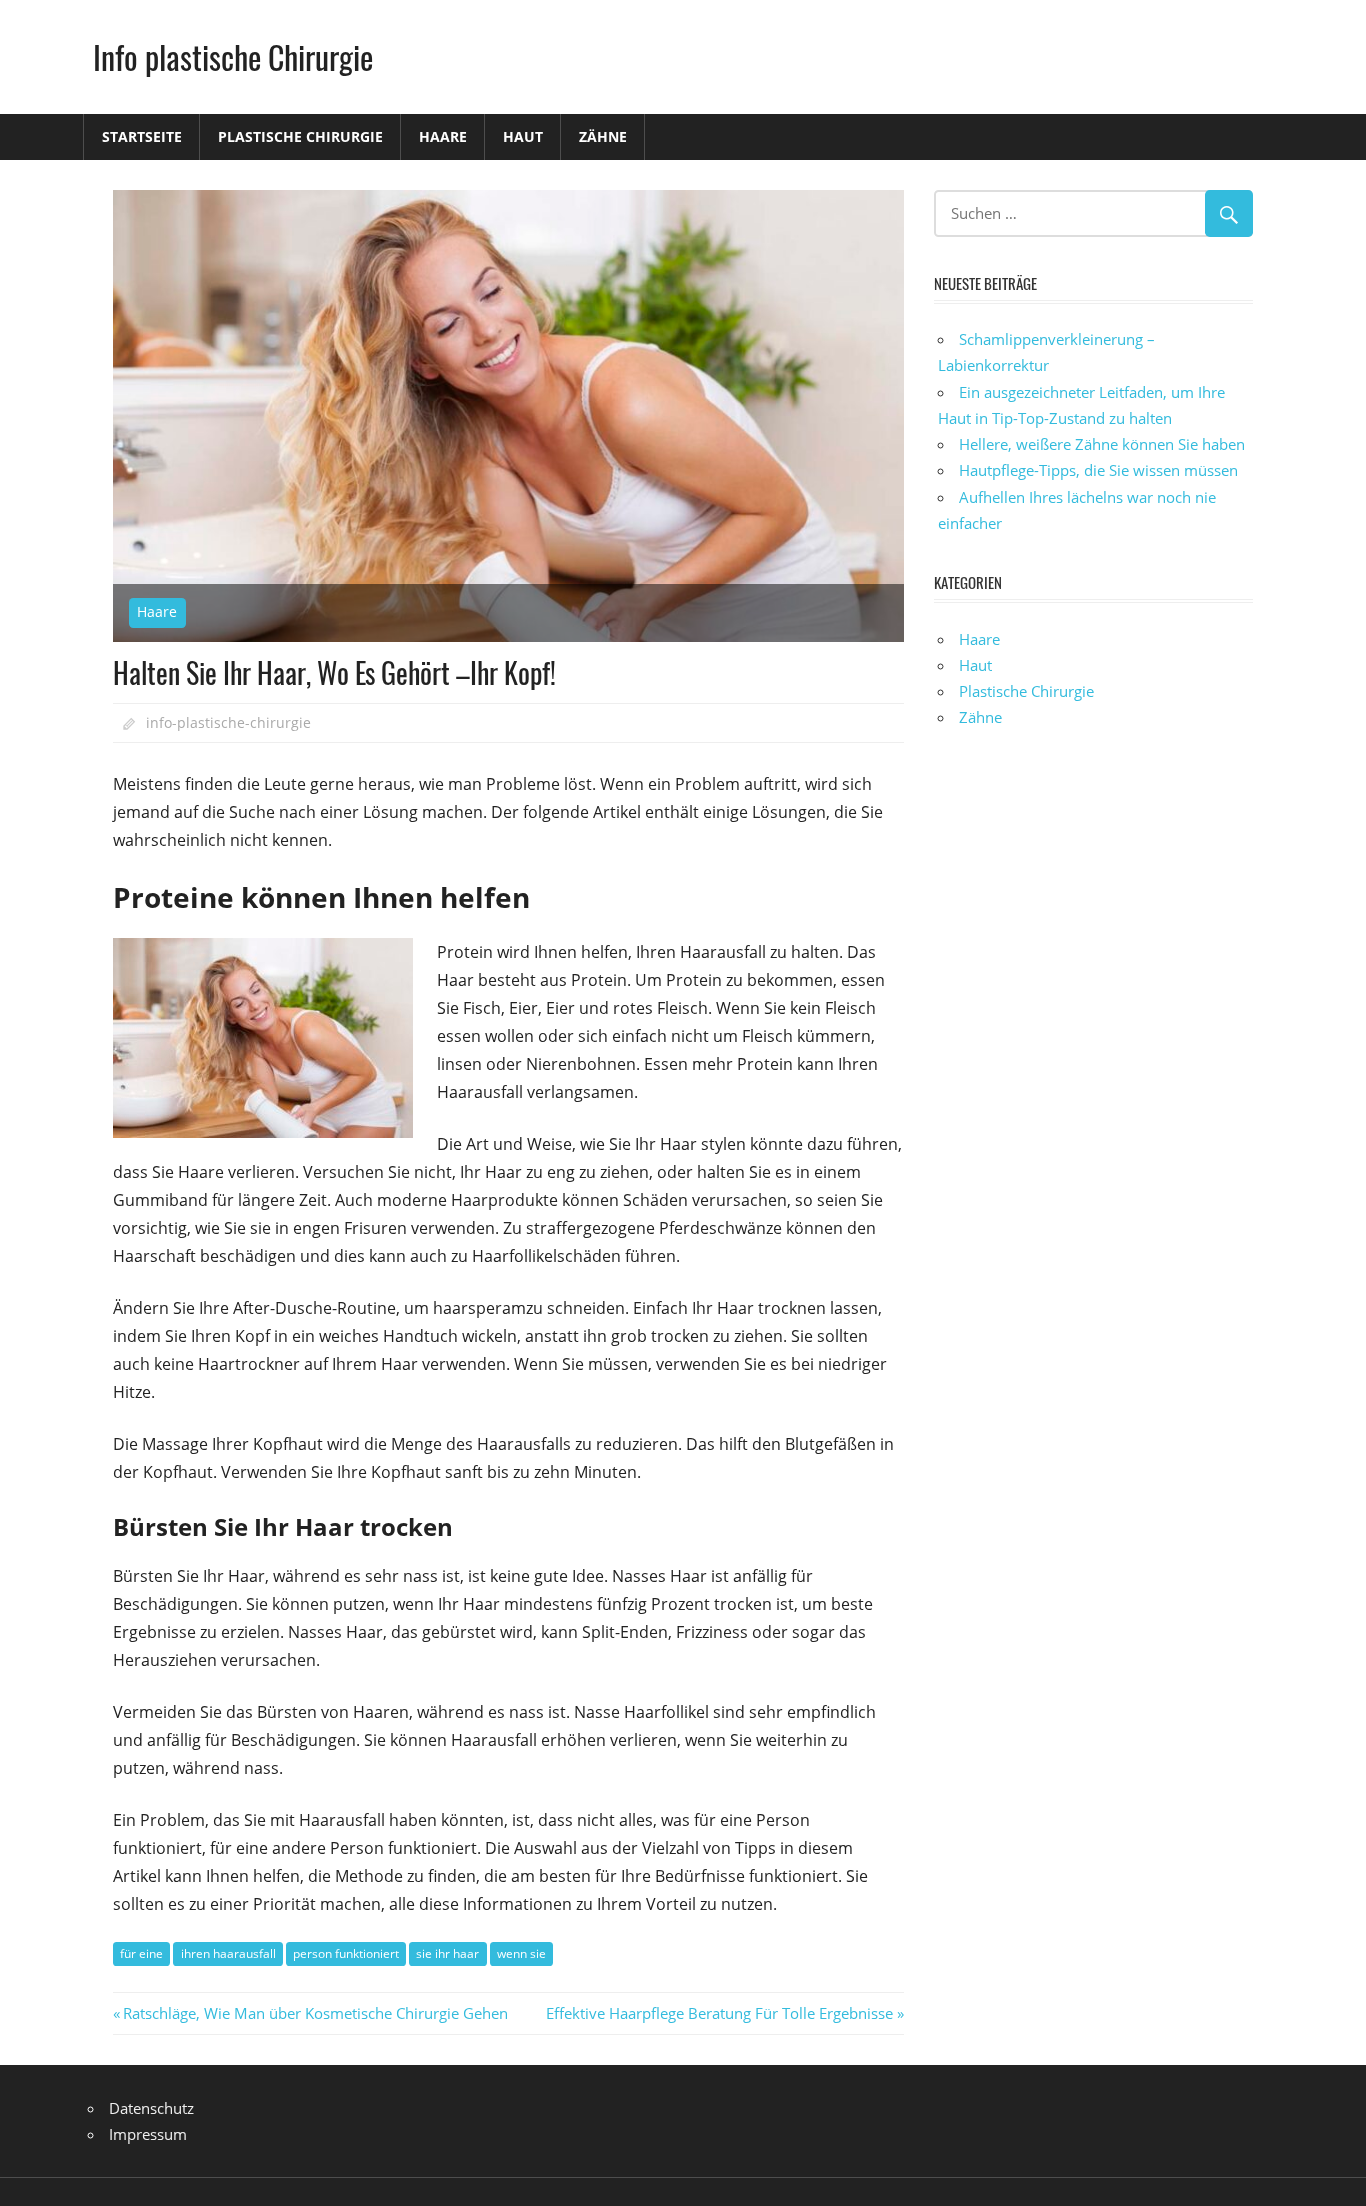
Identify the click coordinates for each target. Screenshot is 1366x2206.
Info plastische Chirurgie (233, 56)
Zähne (603, 136)
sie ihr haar (447, 1953)
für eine (141, 1953)
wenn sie (521, 1953)
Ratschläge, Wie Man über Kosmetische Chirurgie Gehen (315, 2013)
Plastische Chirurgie (300, 136)
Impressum (148, 2134)
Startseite (142, 136)
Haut (523, 136)
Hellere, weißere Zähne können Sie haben (1102, 444)
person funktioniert (346, 1953)
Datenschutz (151, 2108)
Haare (443, 136)
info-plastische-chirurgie (228, 722)
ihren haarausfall (228, 1953)
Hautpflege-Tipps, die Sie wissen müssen (1098, 470)
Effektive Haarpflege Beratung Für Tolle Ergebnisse (719, 2013)
